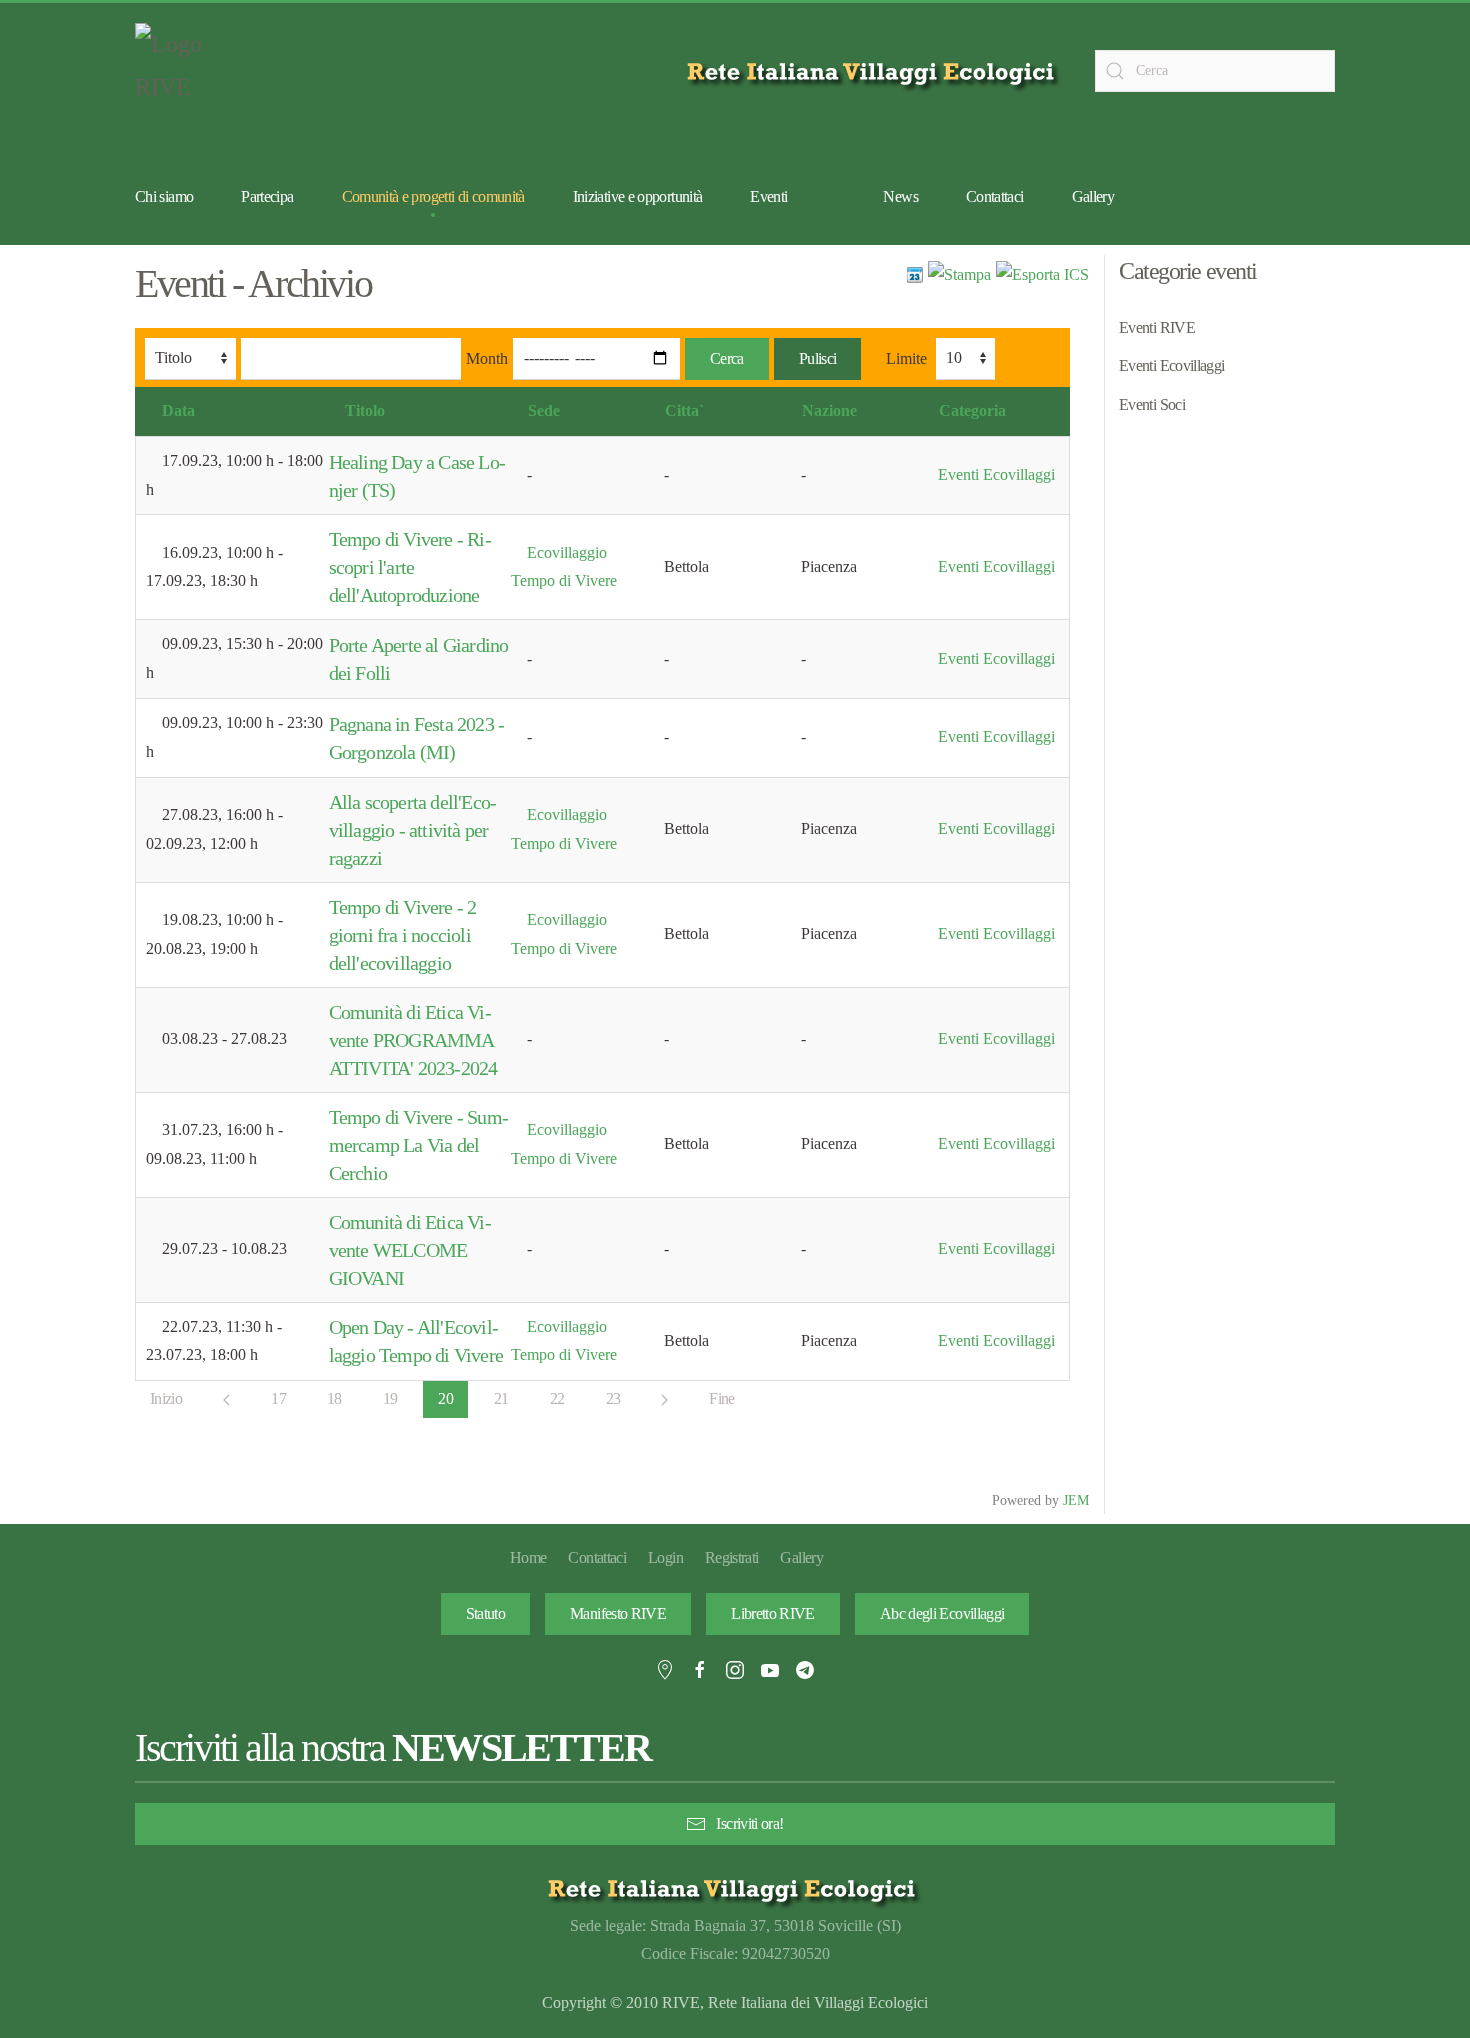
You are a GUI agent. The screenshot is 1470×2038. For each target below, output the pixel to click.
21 (501, 1398)
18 (334, 1398)
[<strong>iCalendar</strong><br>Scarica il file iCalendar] (1042, 273)
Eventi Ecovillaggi (996, 474)
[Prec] (226, 1400)
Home (528, 1557)
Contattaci (995, 196)
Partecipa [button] (267, 196)
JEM (1076, 1500)
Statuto (486, 1613)
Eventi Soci (1152, 404)
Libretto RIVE (773, 1613)
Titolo (365, 410)
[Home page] (874, 71)
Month (487, 358)
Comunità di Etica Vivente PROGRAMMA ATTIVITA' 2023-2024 (413, 1040)
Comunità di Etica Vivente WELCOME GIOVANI (410, 1250)
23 (613, 1398)
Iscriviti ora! (749, 1823)
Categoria (972, 410)
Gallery (1093, 196)
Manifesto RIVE (618, 1613)
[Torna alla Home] (185, 71)
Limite (906, 358)
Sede (544, 410)
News (900, 196)
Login (665, 1557)
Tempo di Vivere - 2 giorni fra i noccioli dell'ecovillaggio (403, 935)
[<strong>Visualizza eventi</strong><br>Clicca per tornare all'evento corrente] (915, 273)
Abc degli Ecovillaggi (942, 1613)
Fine (721, 1398)
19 (390, 1398)
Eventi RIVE (1157, 327)
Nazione (829, 410)
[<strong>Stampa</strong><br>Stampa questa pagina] (959, 273)
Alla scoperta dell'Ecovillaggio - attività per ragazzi (413, 830)
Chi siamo (164, 196)
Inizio (166, 1398)
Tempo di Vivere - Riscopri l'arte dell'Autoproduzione (410, 567)
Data (178, 410)
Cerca (727, 358)
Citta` (684, 410)
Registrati (732, 1557)
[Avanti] (664, 1400)
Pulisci (818, 358)
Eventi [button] (768, 196)
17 (278, 1398)
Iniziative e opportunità (638, 196)
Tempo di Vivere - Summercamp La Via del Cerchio (419, 1145)
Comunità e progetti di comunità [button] (433, 196)
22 (557, 1398)
